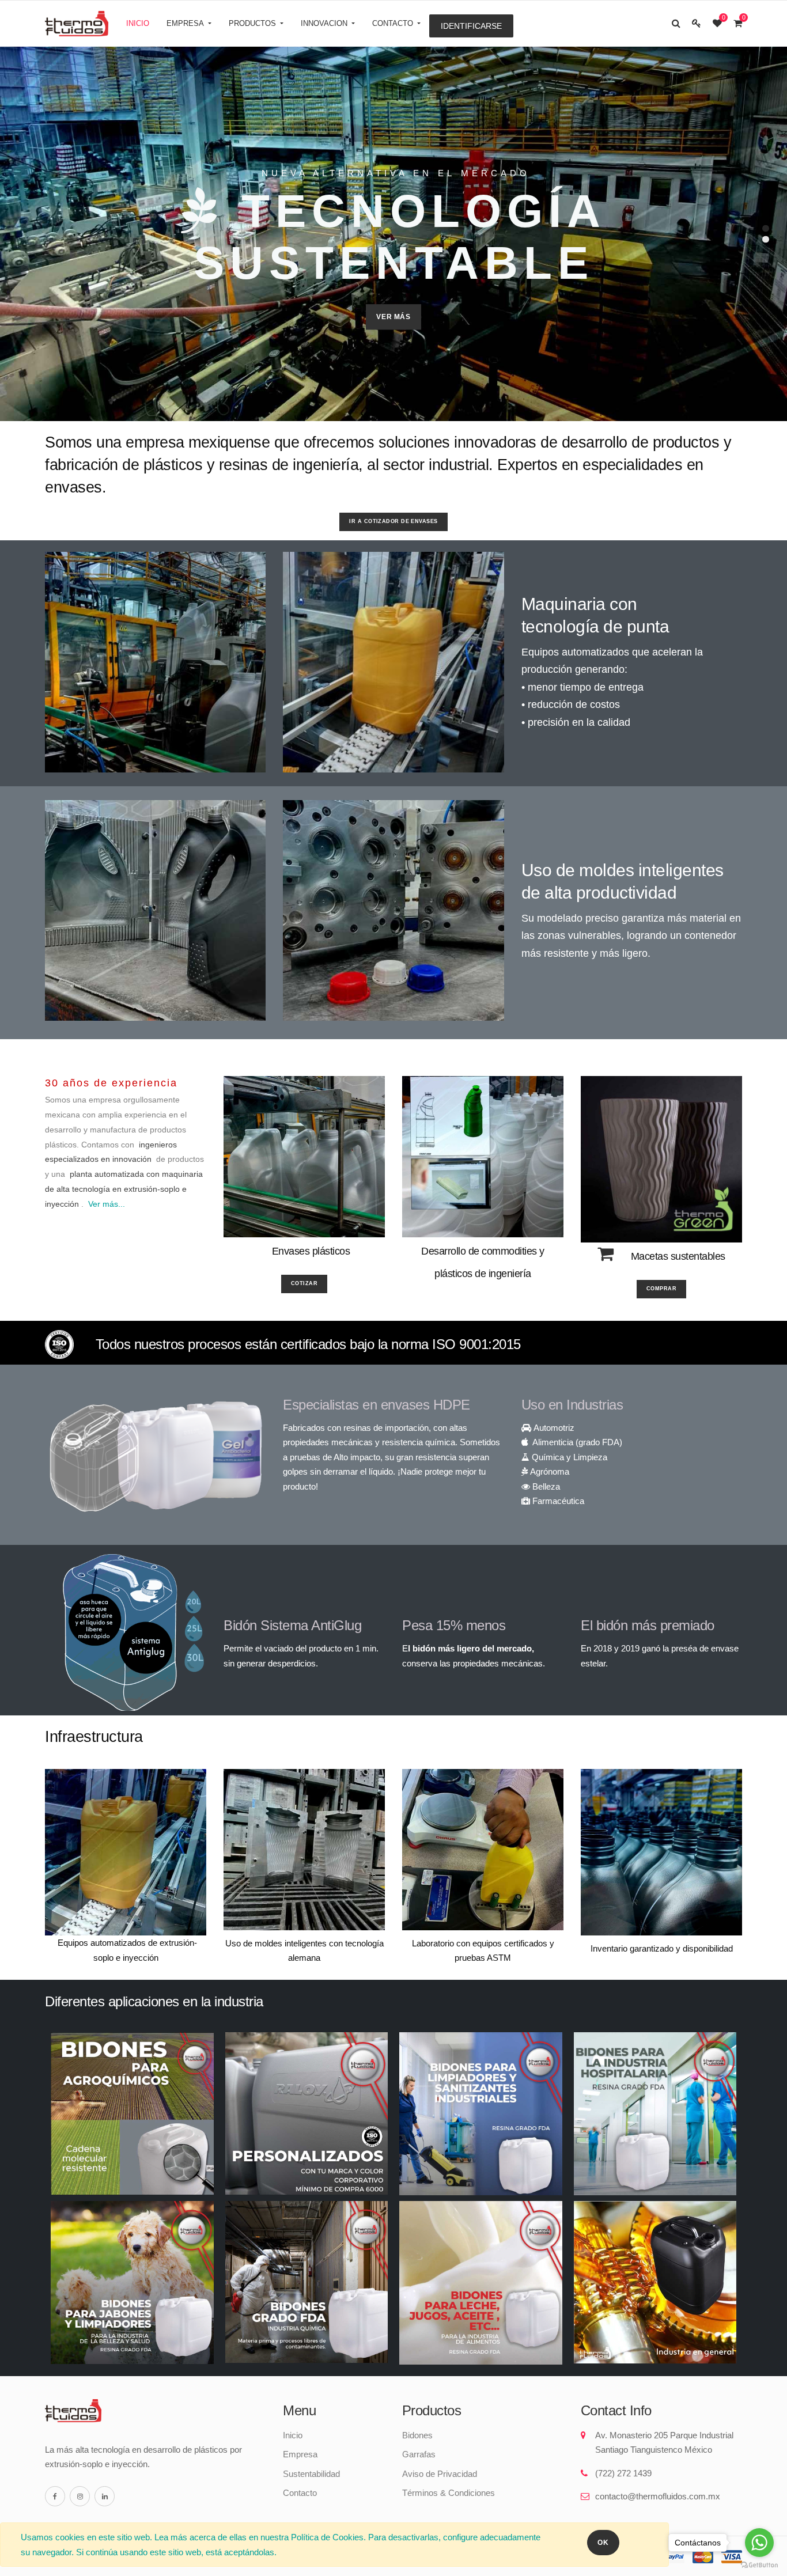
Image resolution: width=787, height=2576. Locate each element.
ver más (393, 317)
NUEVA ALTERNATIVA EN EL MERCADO (396, 173)
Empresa (300, 2454)
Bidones (417, 2435)
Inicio (293, 2435)
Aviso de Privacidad (440, 2474)
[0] (717, 23)
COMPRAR (661, 1289)
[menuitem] (138, 24)
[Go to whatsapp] (759, 2543)
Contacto (300, 2493)
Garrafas (419, 2454)
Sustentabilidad (311, 2474)
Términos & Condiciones (449, 2493)
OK (603, 2543)
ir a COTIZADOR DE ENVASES (393, 521)
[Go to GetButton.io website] (759, 2564)
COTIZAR (304, 1283)
